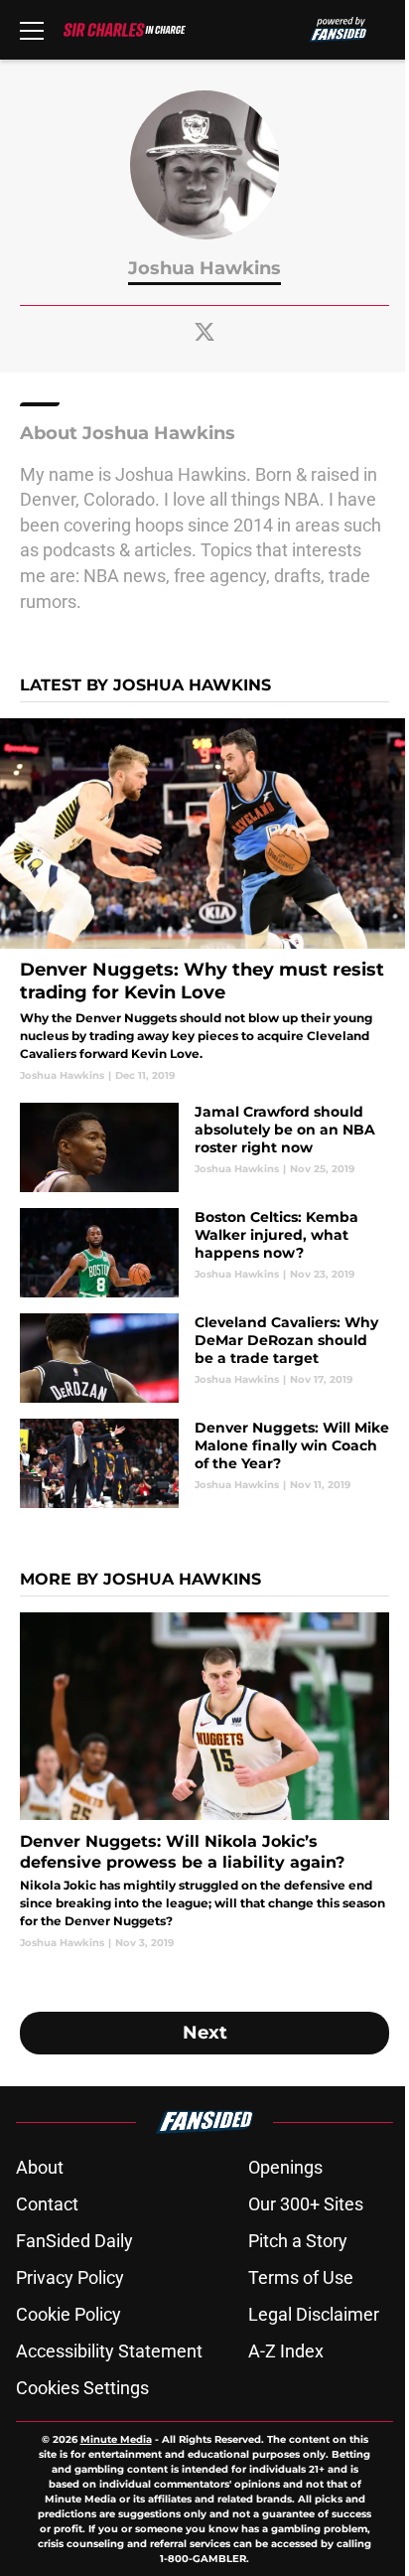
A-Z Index (286, 2351)
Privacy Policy (70, 2277)
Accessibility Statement (109, 2351)
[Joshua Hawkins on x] (204, 332)
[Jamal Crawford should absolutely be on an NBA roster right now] (204, 1147)
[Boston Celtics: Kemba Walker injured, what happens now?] (204, 1253)
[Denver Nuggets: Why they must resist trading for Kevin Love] (204, 900)
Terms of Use (301, 2277)
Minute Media (116, 2439)
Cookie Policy (68, 2314)
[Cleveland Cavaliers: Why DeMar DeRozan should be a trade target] (204, 1358)
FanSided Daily (74, 2241)
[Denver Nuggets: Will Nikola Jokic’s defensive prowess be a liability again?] (204, 1782)
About (40, 2167)
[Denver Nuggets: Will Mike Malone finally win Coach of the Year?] (204, 1463)
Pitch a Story (298, 2241)
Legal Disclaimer (314, 2314)
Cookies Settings (82, 2388)
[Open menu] (32, 30)
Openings (285, 2167)
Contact (47, 2204)
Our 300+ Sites (306, 2204)
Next (205, 2033)
